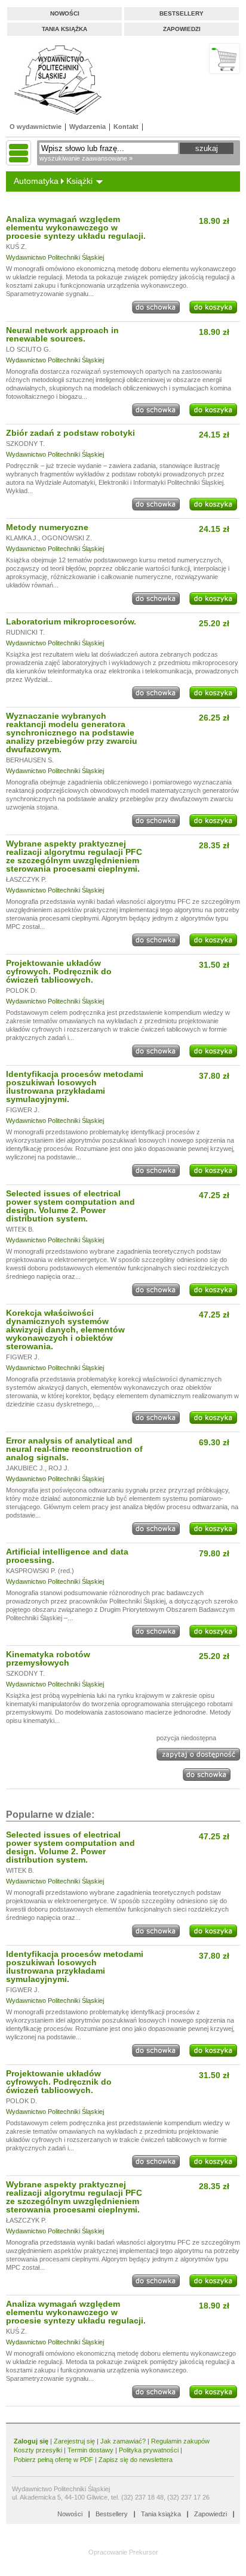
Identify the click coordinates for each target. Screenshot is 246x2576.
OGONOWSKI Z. (67, 538)
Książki (79, 181)
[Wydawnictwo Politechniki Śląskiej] (54, 80)
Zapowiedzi (182, 29)
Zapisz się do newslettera (136, 2460)
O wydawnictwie (36, 127)
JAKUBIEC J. (25, 1468)
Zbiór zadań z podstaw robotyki (70, 433)
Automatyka (36, 181)
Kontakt (126, 127)
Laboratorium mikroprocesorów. (71, 621)
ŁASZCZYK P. (26, 879)
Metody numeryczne (47, 527)
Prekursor (144, 2552)
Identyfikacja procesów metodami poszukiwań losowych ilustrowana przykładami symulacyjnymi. (75, 1087)
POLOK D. (21, 990)
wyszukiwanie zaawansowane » (86, 158)
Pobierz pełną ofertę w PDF (53, 2460)
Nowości (65, 13)
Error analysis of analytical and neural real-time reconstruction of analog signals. (74, 1449)
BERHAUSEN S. (30, 760)
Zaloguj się (31, 2441)
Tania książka (64, 29)
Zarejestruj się (74, 2441)
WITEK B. (20, 1229)
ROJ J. (59, 1468)
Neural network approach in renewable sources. (62, 334)
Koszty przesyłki (39, 2450)
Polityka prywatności (149, 2450)
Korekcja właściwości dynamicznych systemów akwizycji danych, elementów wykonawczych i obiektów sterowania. (65, 1329)
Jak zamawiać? (123, 2441)
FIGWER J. (23, 1110)
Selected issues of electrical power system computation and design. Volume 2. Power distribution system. (70, 1206)
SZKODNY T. (25, 444)
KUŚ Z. (16, 247)
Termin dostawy (90, 2450)
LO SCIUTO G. (28, 349)
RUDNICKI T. (25, 632)
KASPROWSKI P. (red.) (40, 1571)
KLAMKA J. (22, 538)
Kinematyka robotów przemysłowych (48, 1658)
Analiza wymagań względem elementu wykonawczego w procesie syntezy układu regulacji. (76, 227)
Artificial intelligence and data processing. (67, 1556)
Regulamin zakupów (180, 2441)
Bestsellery (182, 13)
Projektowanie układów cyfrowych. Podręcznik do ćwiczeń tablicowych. (59, 971)
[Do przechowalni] (156, 311)
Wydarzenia (87, 127)
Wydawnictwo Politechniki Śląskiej (55, 257)
